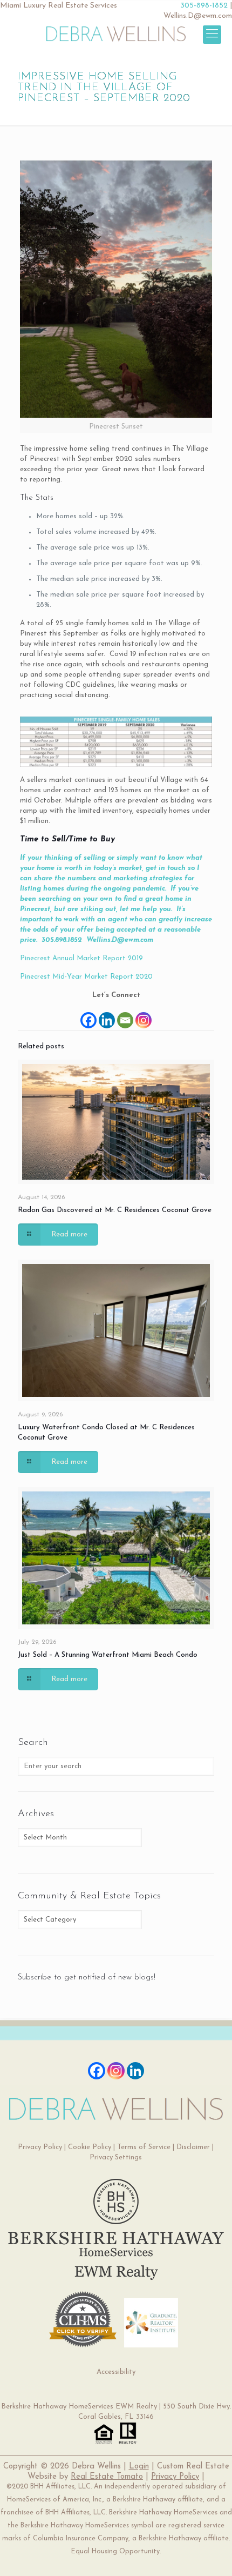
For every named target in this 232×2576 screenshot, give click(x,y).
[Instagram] (144, 1015)
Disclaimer (193, 2147)
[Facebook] (88, 1015)
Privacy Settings (116, 2157)
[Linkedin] (107, 1015)
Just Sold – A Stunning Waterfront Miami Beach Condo (108, 1655)
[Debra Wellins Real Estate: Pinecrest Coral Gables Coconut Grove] (116, 33)
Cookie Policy (90, 2147)
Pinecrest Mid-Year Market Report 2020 (86, 977)
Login (139, 2467)
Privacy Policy (40, 2147)
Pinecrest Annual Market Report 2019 (81, 958)
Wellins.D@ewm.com (198, 16)
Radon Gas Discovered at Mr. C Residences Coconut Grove (115, 1210)
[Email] (125, 1015)
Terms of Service (144, 2147)
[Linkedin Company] (135, 2071)
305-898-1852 (204, 6)
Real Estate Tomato (107, 2477)
